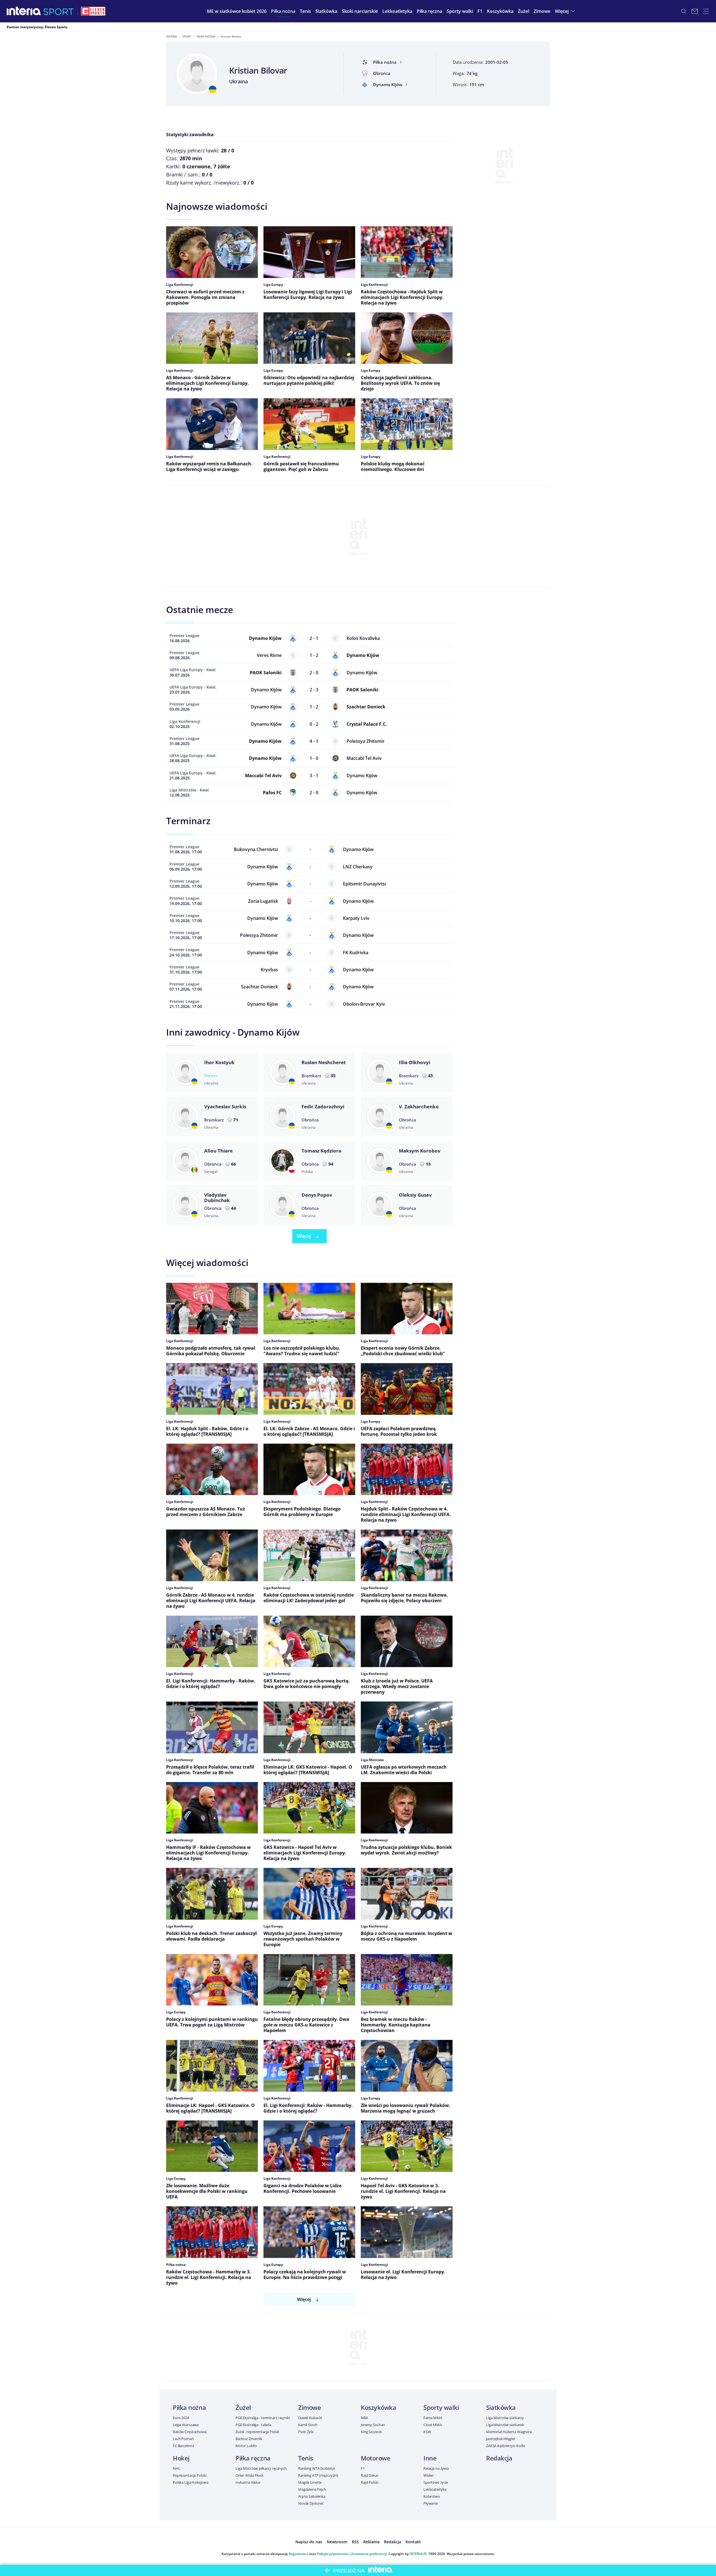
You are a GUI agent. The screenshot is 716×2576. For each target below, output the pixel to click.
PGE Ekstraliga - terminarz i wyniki (263, 2418)
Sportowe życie (436, 2482)
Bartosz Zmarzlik (249, 2439)
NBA (364, 2418)
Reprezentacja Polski (189, 2475)
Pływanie (431, 2503)
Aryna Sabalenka (312, 2496)
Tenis (306, 2458)
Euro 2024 (181, 2418)
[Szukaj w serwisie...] (684, 11)
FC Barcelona (183, 2446)
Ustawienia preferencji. (369, 2554)
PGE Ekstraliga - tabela (253, 2425)
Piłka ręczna (253, 2458)
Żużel (243, 2407)
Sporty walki (441, 2407)
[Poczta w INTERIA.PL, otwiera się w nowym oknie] (695, 11)
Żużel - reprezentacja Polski (257, 2432)
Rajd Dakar (370, 2475)
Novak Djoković (311, 2503)
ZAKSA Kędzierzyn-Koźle (506, 2446)
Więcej (304, 1236)
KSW (427, 2432)
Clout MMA (433, 2425)
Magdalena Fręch (312, 2489)
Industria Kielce (248, 2482)
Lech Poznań (183, 2439)
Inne (430, 2458)
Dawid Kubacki (310, 2418)
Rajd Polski (370, 2482)
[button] (283, 11)
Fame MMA (433, 2418)
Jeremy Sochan (373, 2425)
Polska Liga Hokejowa (190, 2482)
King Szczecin (371, 2432)
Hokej (181, 2458)
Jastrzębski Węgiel (501, 2439)
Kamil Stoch (308, 2425)
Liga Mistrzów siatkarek (505, 2425)
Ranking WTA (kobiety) (316, 2468)
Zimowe (309, 2407)
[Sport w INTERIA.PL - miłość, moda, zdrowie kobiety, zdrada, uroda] (59, 11)
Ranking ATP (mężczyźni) (318, 2475)
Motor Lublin (246, 2446)
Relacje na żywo (436, 2468)
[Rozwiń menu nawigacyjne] (706, 11)
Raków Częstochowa (190, 2432)
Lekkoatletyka (435, 2489)
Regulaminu (298, 2554)
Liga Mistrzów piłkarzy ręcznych (261, 2468)
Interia (172, 36)
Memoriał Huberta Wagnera (509, 2432)
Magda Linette (310, 2482)
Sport (187, 36)
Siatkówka (501, 2407)
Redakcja (499, 2458)
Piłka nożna (206, 36)
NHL (177, 2468)
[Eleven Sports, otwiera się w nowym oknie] (93, 11)
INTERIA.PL (418, 2554)
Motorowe (375, 2458)
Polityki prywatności (333, 2554)
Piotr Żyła (306, 2432)
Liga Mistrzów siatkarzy (505, 2418)
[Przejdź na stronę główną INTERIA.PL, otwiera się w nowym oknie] (24, 11)
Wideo (429, 2475)
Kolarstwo (432, 2496)
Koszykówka (379, 2407)
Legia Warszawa (186, 2425)
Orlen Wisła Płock (249, 2475)
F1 (363, 2468)
